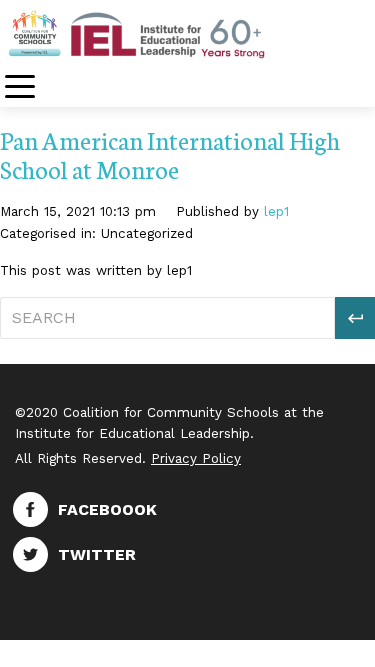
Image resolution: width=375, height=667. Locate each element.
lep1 (276, 211)
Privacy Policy (196, 458)
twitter (97, 554)
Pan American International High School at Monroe (170, 154)
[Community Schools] (160, 33)
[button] (355, 318)
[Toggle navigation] (20, 88)
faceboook (107, 509)
